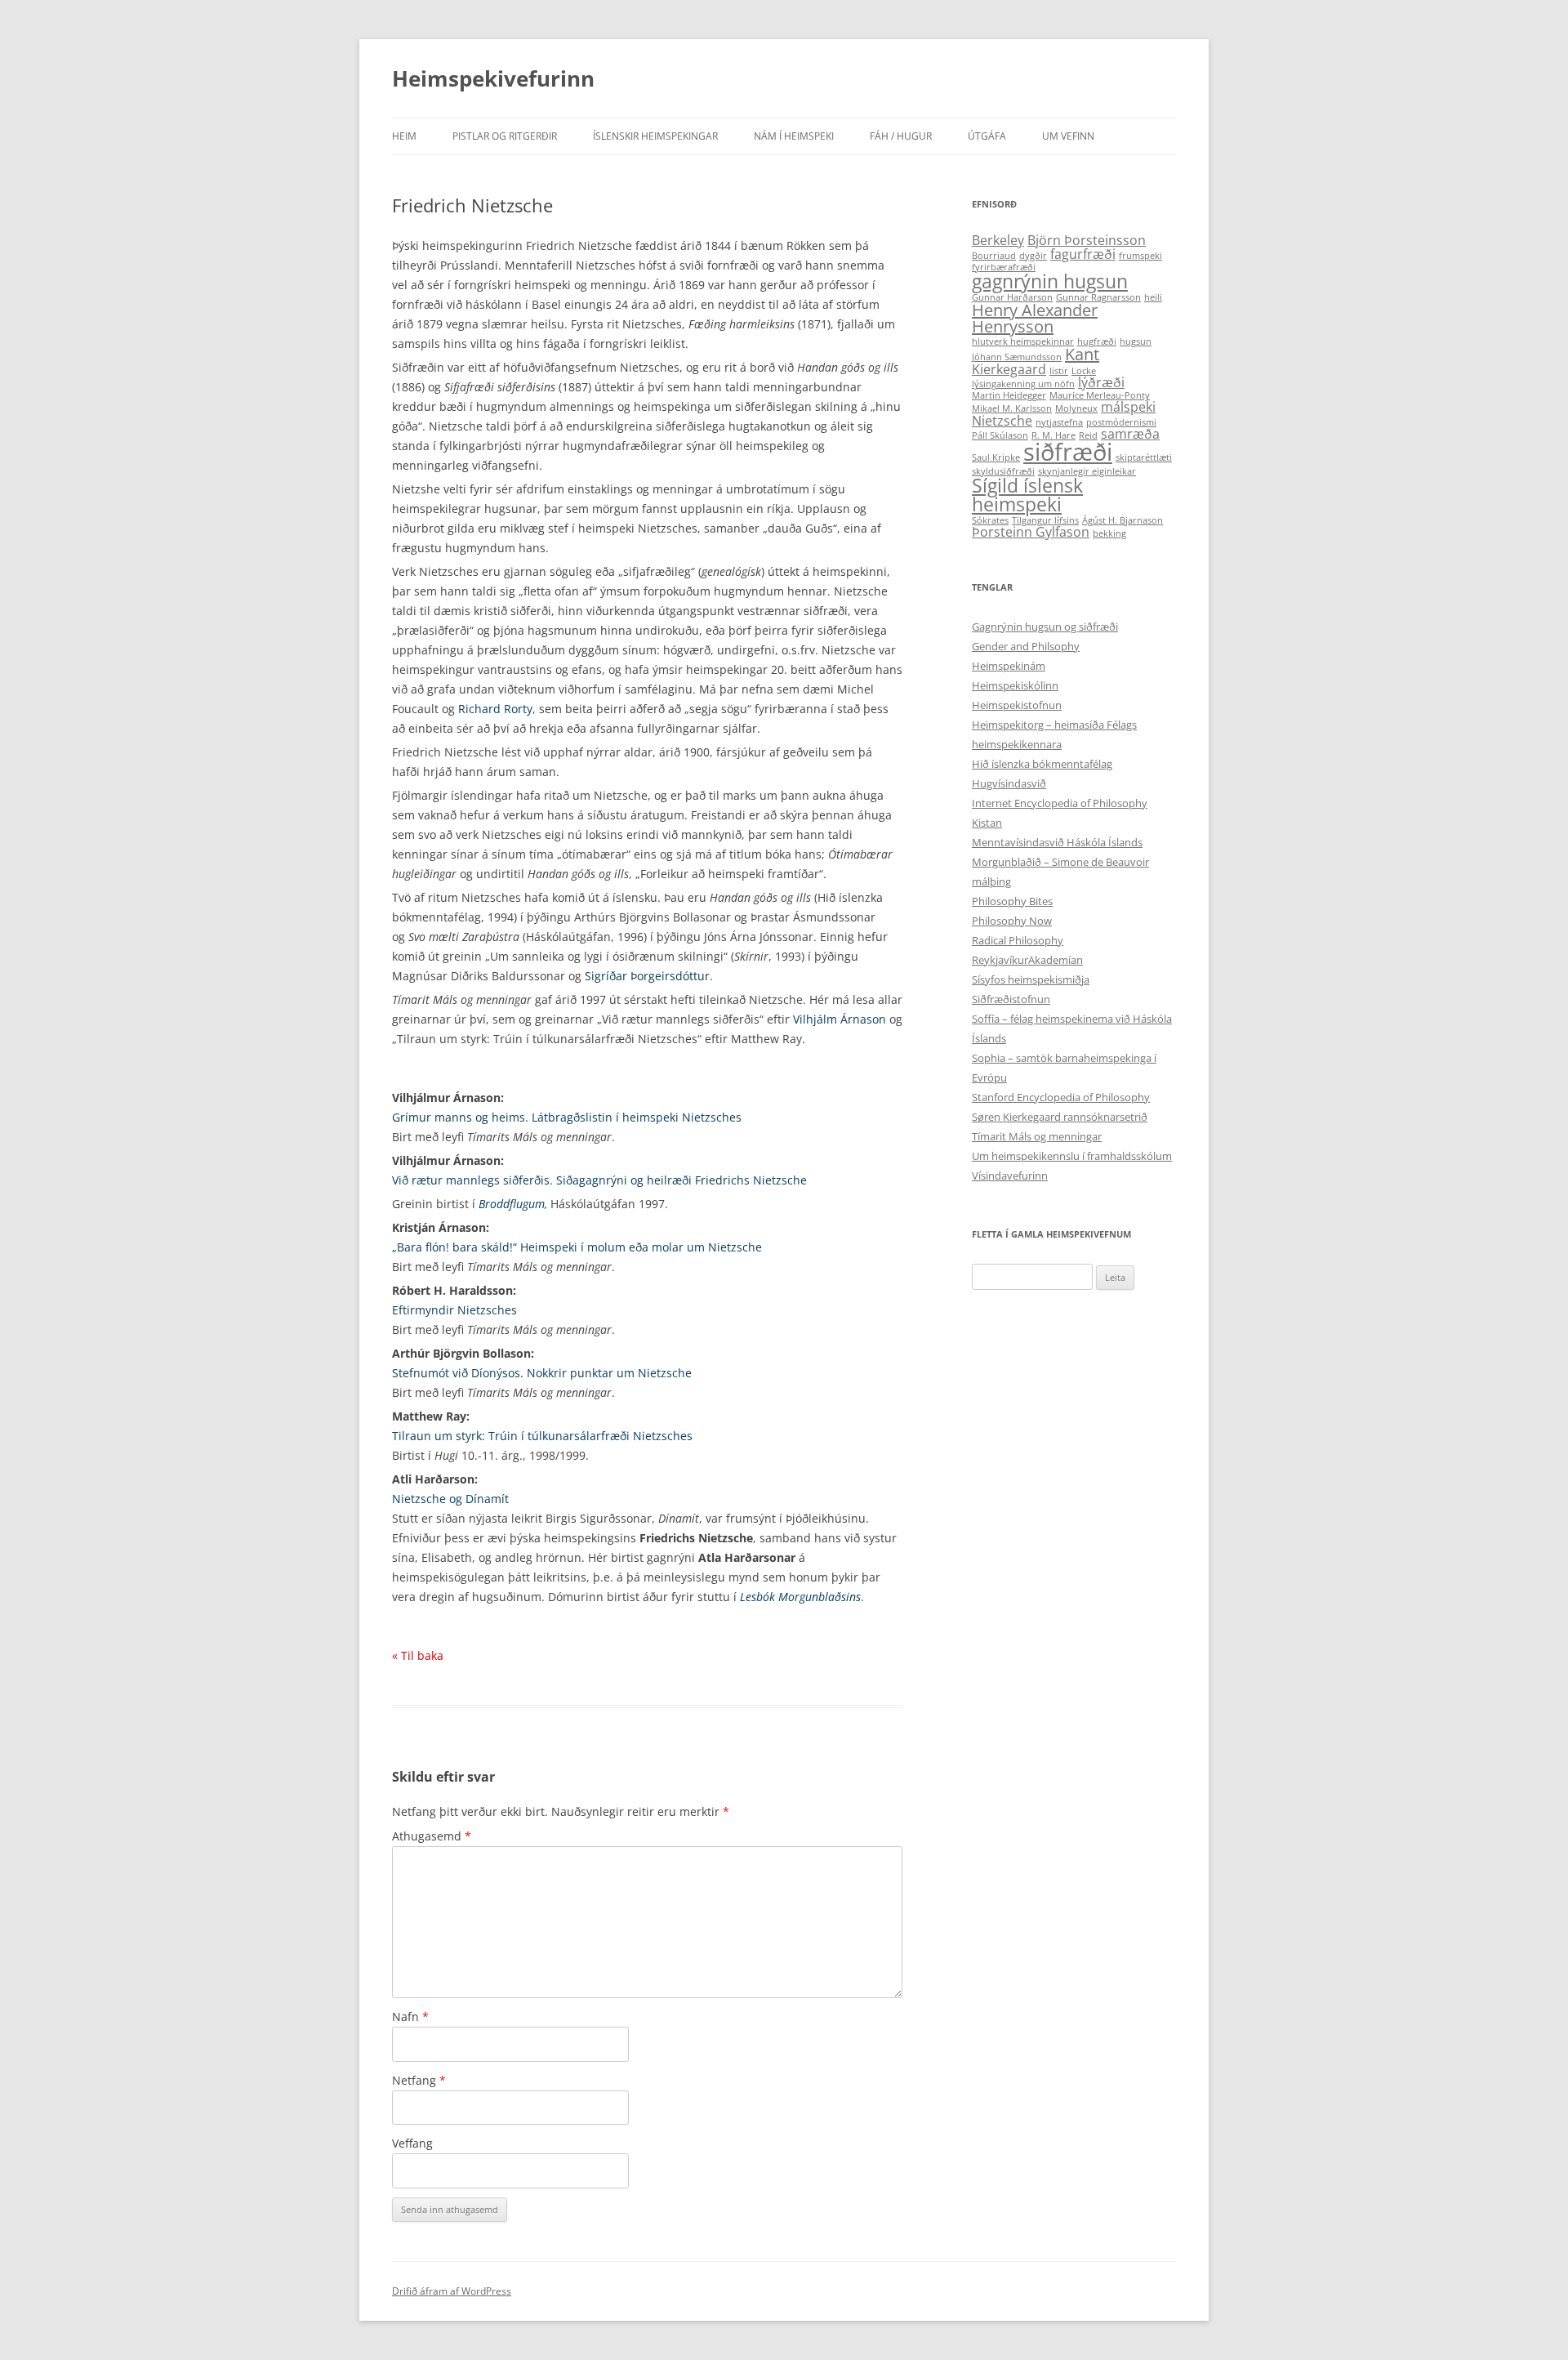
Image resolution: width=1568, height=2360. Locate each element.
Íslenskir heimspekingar (655, 136)
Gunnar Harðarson (1012, 297)
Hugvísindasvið (1009, 783)
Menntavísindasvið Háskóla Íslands (1057, 842)
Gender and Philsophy (1026, 646)
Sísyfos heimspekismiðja (1031, 979)
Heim (404, 136)
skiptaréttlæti (1144, 457)
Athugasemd (432, 1836)
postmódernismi (1121, 422)
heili (1153, 297)
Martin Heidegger (1009, 395)
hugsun (1136, 341)
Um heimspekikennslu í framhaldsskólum (1072, 1156)
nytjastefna (1059, 422)
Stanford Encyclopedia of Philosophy (1061, 1097)
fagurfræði (1083, 254)
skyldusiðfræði (1003, 471)
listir (1059, 371)
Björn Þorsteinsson (1087, 240)
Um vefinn (1068, 136)
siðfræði (1068, 452)
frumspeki (1140, 256)
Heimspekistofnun (1017, 705)
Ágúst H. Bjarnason (1123, 520)
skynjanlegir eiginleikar (1087, 471)
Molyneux (1076, 408)
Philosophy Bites (1012, 901)
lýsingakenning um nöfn (1023, 384)
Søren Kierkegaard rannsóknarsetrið (1060, 1117)
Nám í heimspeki (794, 136)
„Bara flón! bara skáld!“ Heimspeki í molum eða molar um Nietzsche (577, 1247)
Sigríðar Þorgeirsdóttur (647, 976)
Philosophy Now (1012, 921)
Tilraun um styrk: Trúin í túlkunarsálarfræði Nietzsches (542, 1436)
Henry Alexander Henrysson (1035, 318)
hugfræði (1097, 341)
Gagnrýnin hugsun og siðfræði (1045, 627)
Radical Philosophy (1018, 940)
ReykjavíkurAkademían (1027, 960)
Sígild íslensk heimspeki (1027, 495)
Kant (1082, 354)
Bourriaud (994, 256)
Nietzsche (1002, 421)
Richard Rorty (495, 709)
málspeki (1128, 407)
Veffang (412, 2143)
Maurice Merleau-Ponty (1100, 395)
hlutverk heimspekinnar (1023, 341)
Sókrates (990, 520)
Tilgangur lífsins (1045, 520)
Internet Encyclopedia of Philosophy (1060, 803)
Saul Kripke (996, 457)
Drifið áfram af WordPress (452, 2291)
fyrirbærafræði (1004, 267)
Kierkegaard (1009, 369)
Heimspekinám (1009, 666)
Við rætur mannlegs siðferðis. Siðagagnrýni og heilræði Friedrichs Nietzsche (599, 1180)
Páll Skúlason (1000, 435)
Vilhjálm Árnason (840, 1019)
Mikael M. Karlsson (1012, 408)
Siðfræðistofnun (1011, 999)
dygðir (1033, 256)
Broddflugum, (513, 1204)
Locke (1084, 371)
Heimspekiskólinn (1015, 685)
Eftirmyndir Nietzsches (454, 1310)
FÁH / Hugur (901, 136)
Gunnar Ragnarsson (1098, 297)
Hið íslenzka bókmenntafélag (1042, 764)
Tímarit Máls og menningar (1037, 1136)
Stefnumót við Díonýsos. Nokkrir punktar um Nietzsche (542, 1373)
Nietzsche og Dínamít (450, 1499)
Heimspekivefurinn (493, 78)
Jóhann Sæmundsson (1017, 357)
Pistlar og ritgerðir (505, 136)
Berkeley (998, 240)
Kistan (987, 823)
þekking (1109, 533)
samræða (1130, 434)
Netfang (419, 2080)
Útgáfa (987, 136)
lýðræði (1101, 382)
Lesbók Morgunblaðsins (800, 1597)
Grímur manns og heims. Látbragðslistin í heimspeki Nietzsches (567, 1117)
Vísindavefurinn (1010, 1176)
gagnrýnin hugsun (1050, 281)
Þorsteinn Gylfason (1031, 532)
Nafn (410, 2016)
